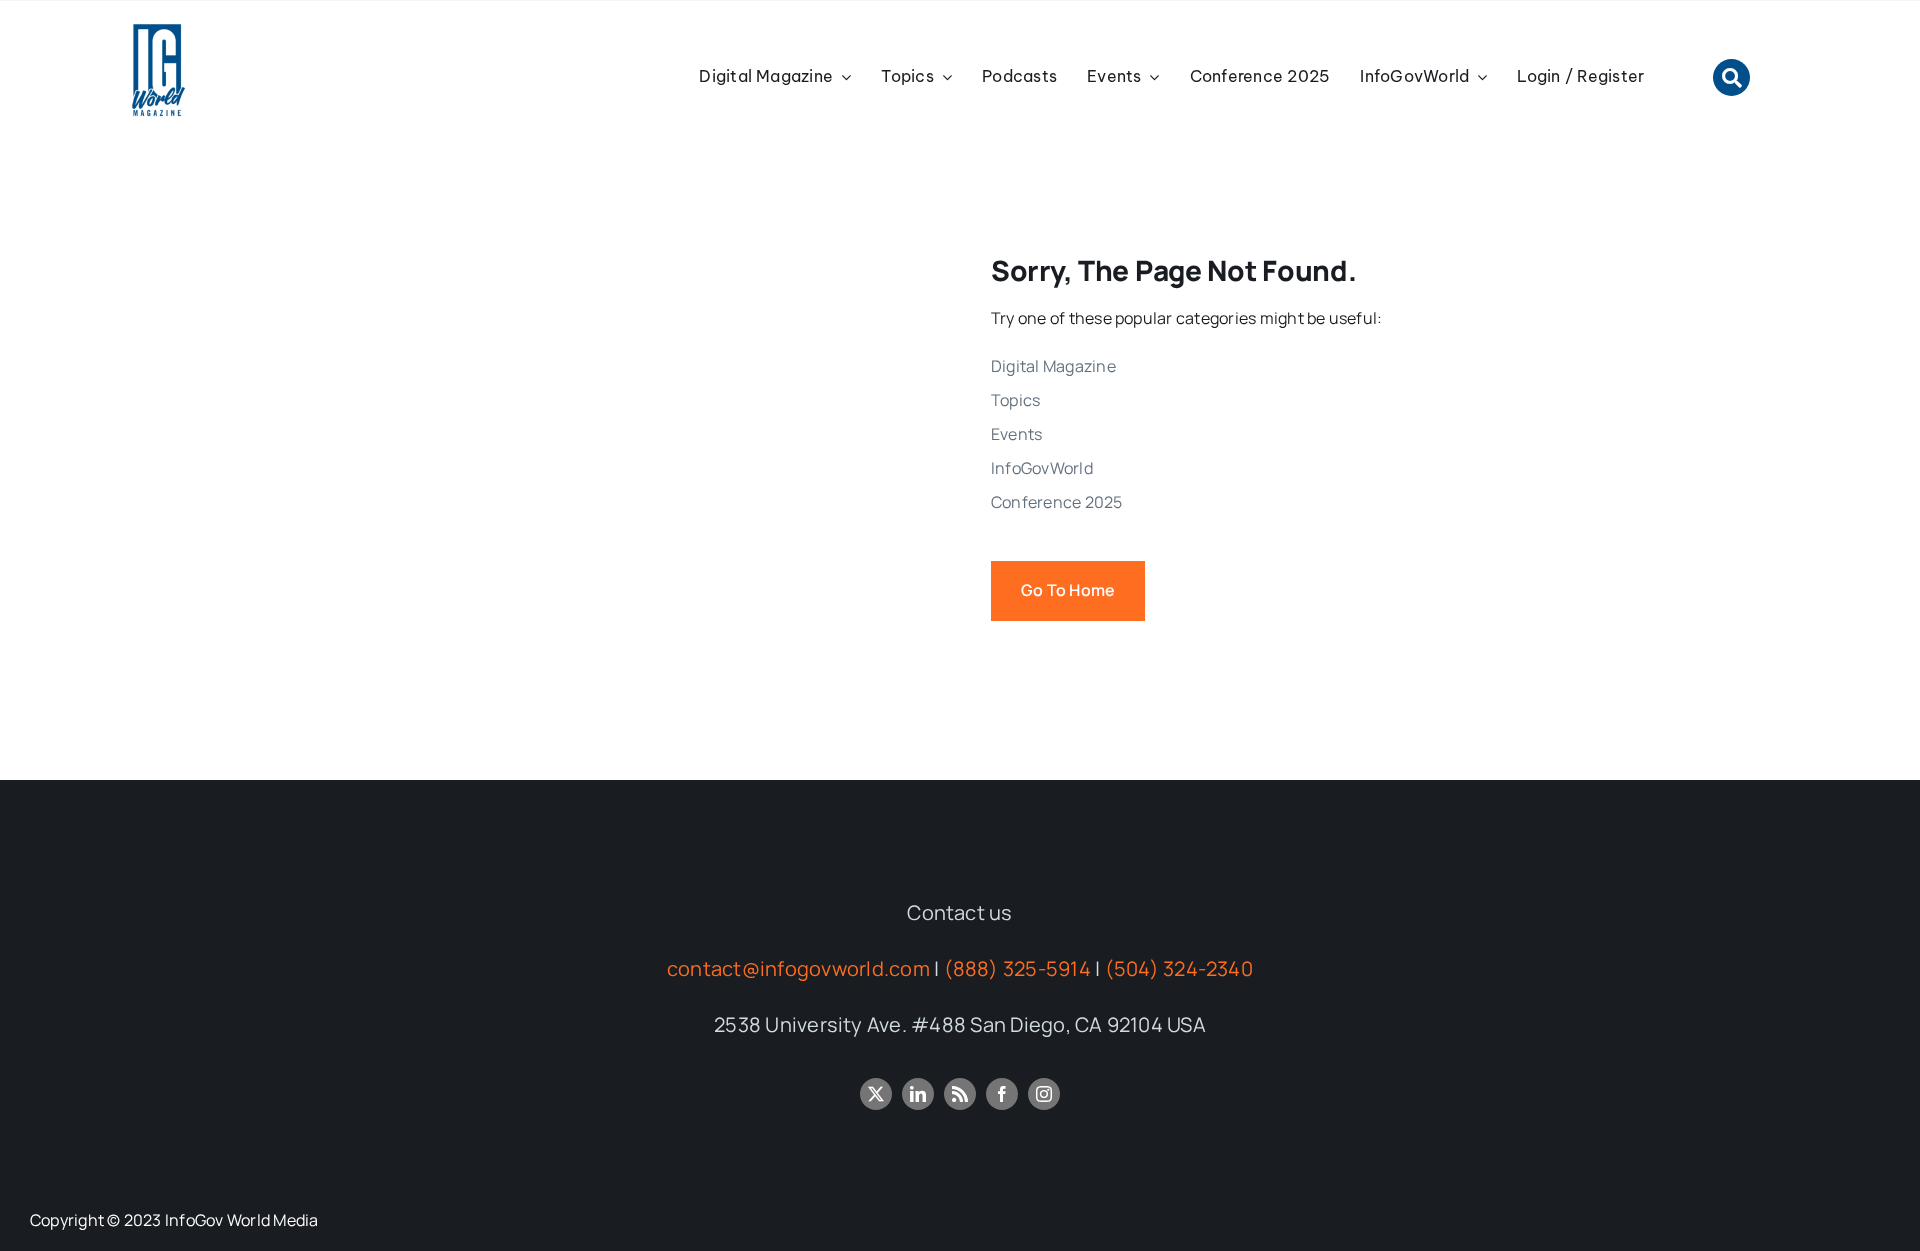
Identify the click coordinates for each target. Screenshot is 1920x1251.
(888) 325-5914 (1017, 968)
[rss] (960, 1094)
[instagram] (1044, 1094)
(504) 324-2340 (1179, 968)
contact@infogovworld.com (798, 968)
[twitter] (876, 1094)
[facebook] (1002, 1094)
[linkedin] (918, 1094)
